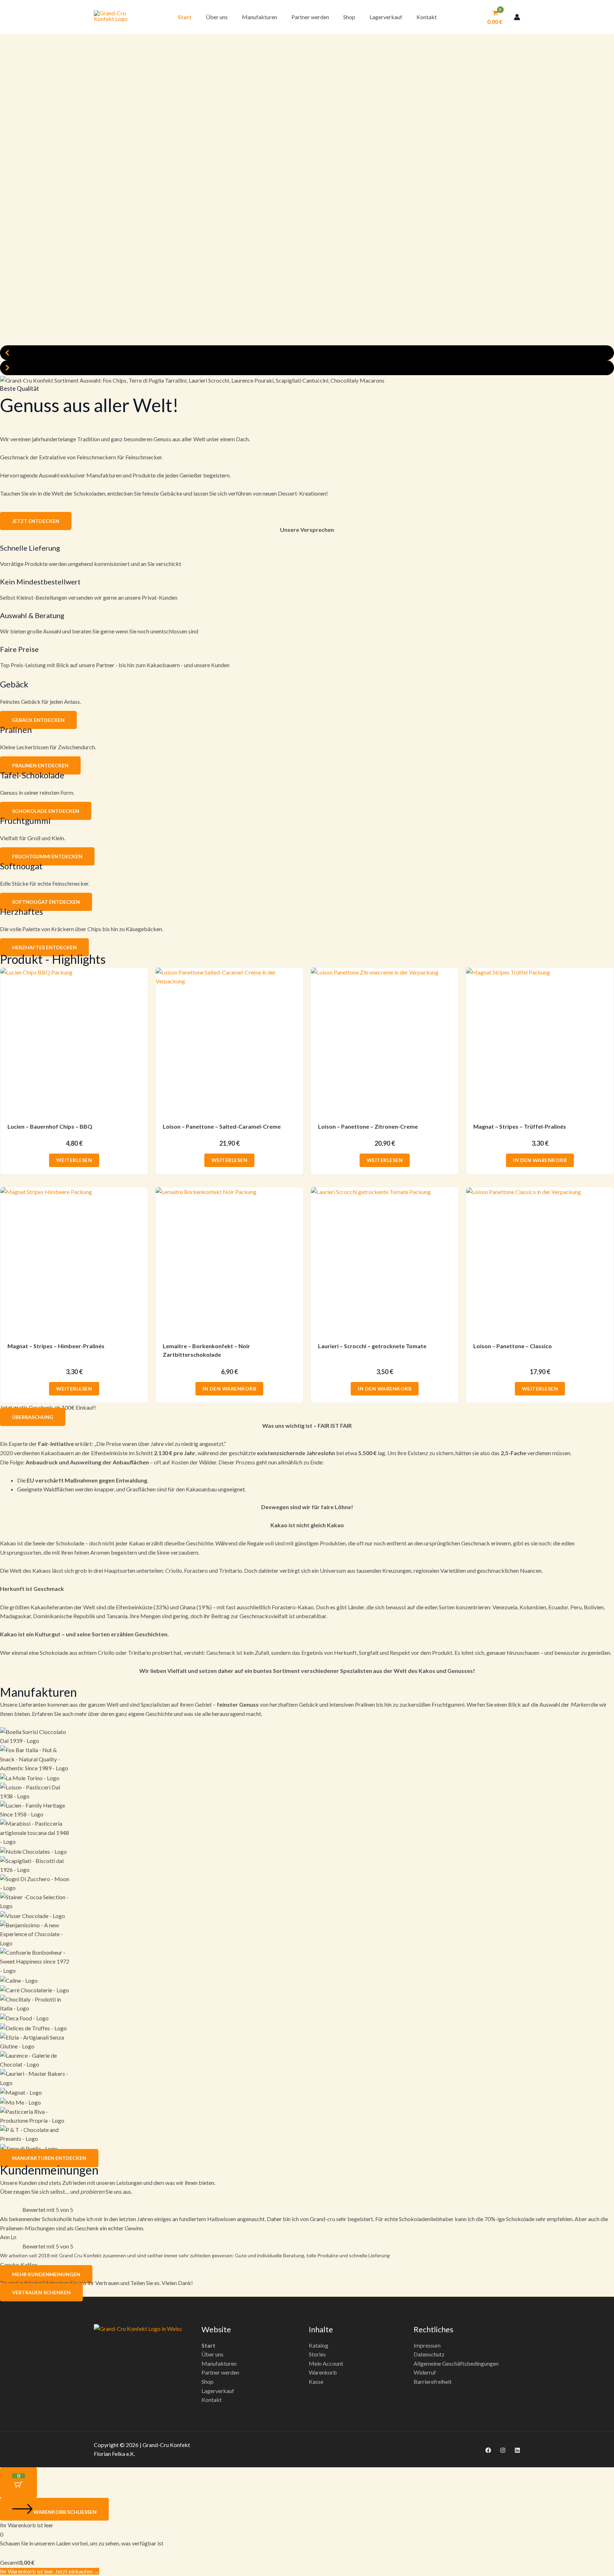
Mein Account (326, 2363)
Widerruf (425, 2372)
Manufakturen (260, 17)
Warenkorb (323, 2372)
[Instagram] (503, 2450)
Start (185, 17)
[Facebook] (488, 2450)
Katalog (319, 2345)
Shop (349, 17)
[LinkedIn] (517, 2450)
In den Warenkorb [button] (540, 1160)
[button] (307, 353)
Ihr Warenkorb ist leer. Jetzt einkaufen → (50, 2571)
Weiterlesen (74, 1160)
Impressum (427, 2345)
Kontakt (427, 17)
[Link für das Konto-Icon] (517, 17)
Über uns (217, 17)
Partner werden (310, 17)
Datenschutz (429, 2354)
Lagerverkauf (386, 17)
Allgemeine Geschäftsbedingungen (456, 2363)
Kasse (316, 2381)
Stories (317, 2354)
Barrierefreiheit (433, 2381)
